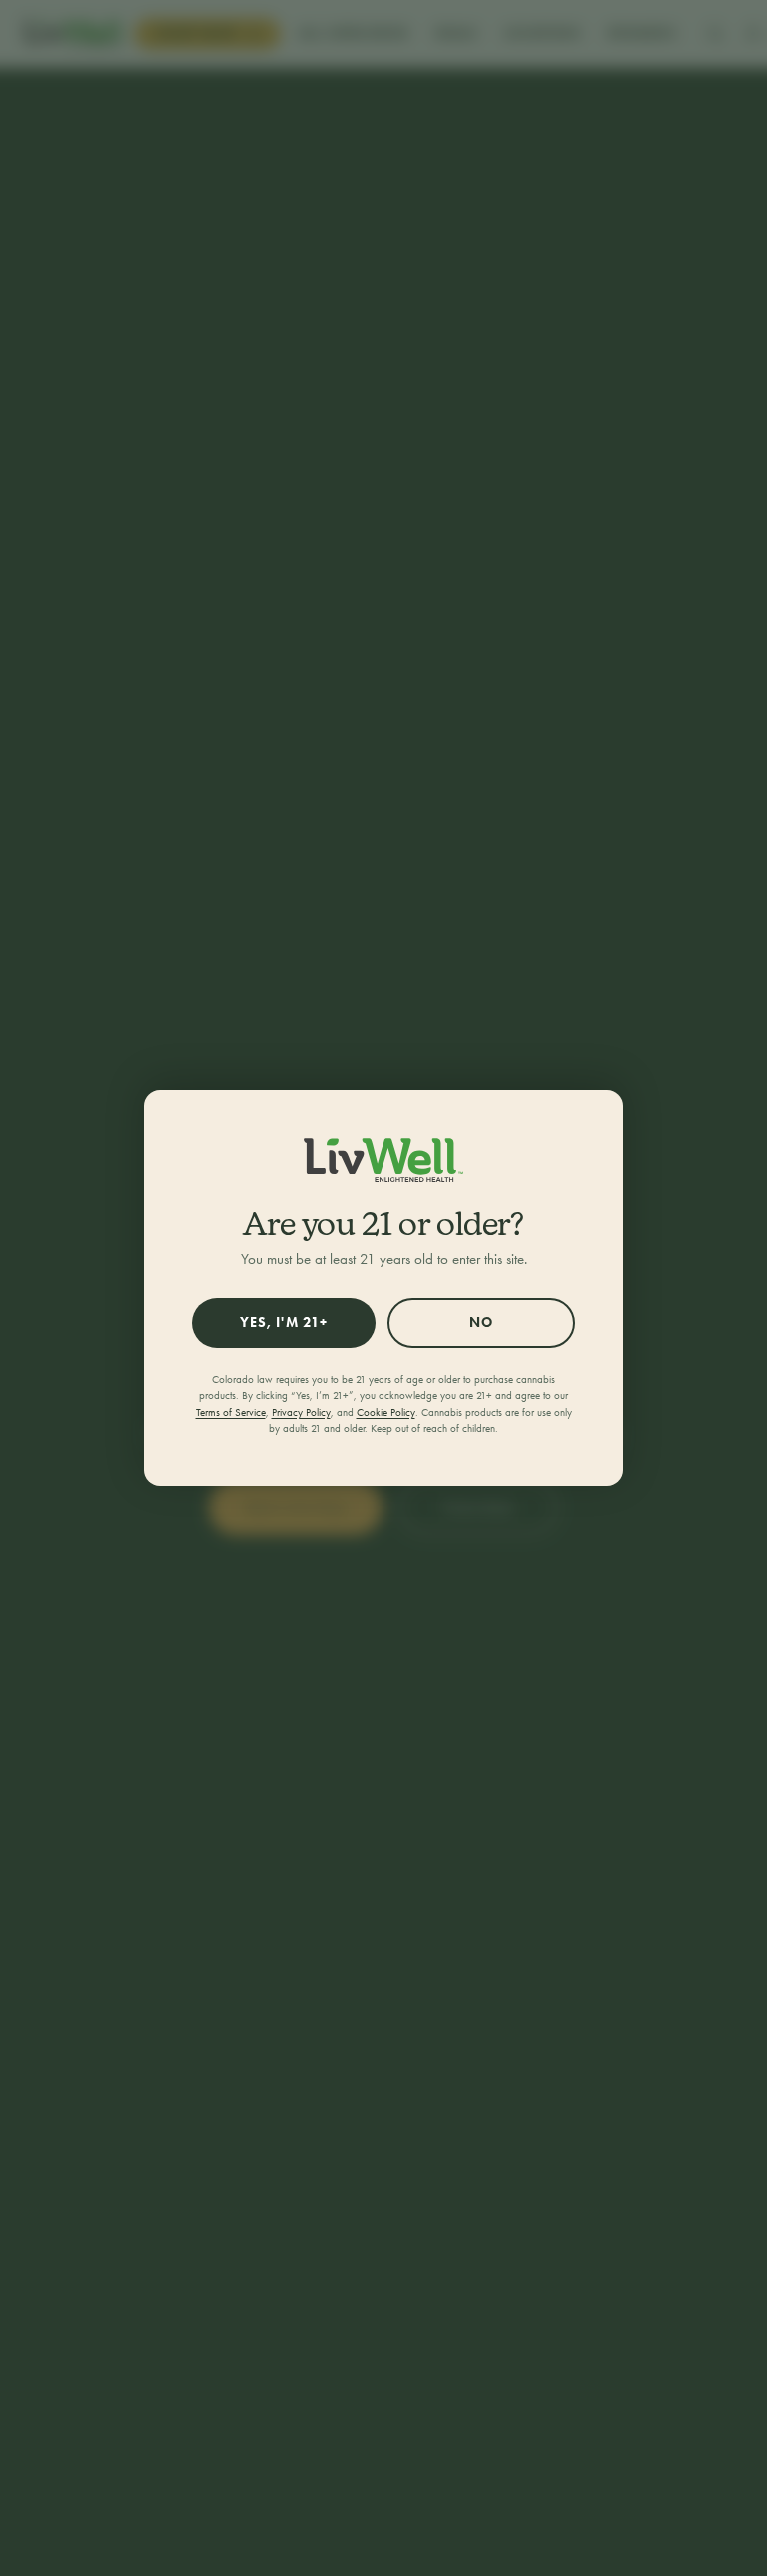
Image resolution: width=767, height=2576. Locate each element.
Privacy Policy (301, 1412)
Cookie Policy (386, 1412)
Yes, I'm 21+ (284, 1322)
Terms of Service (231, 1412)
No (481, 1322)
